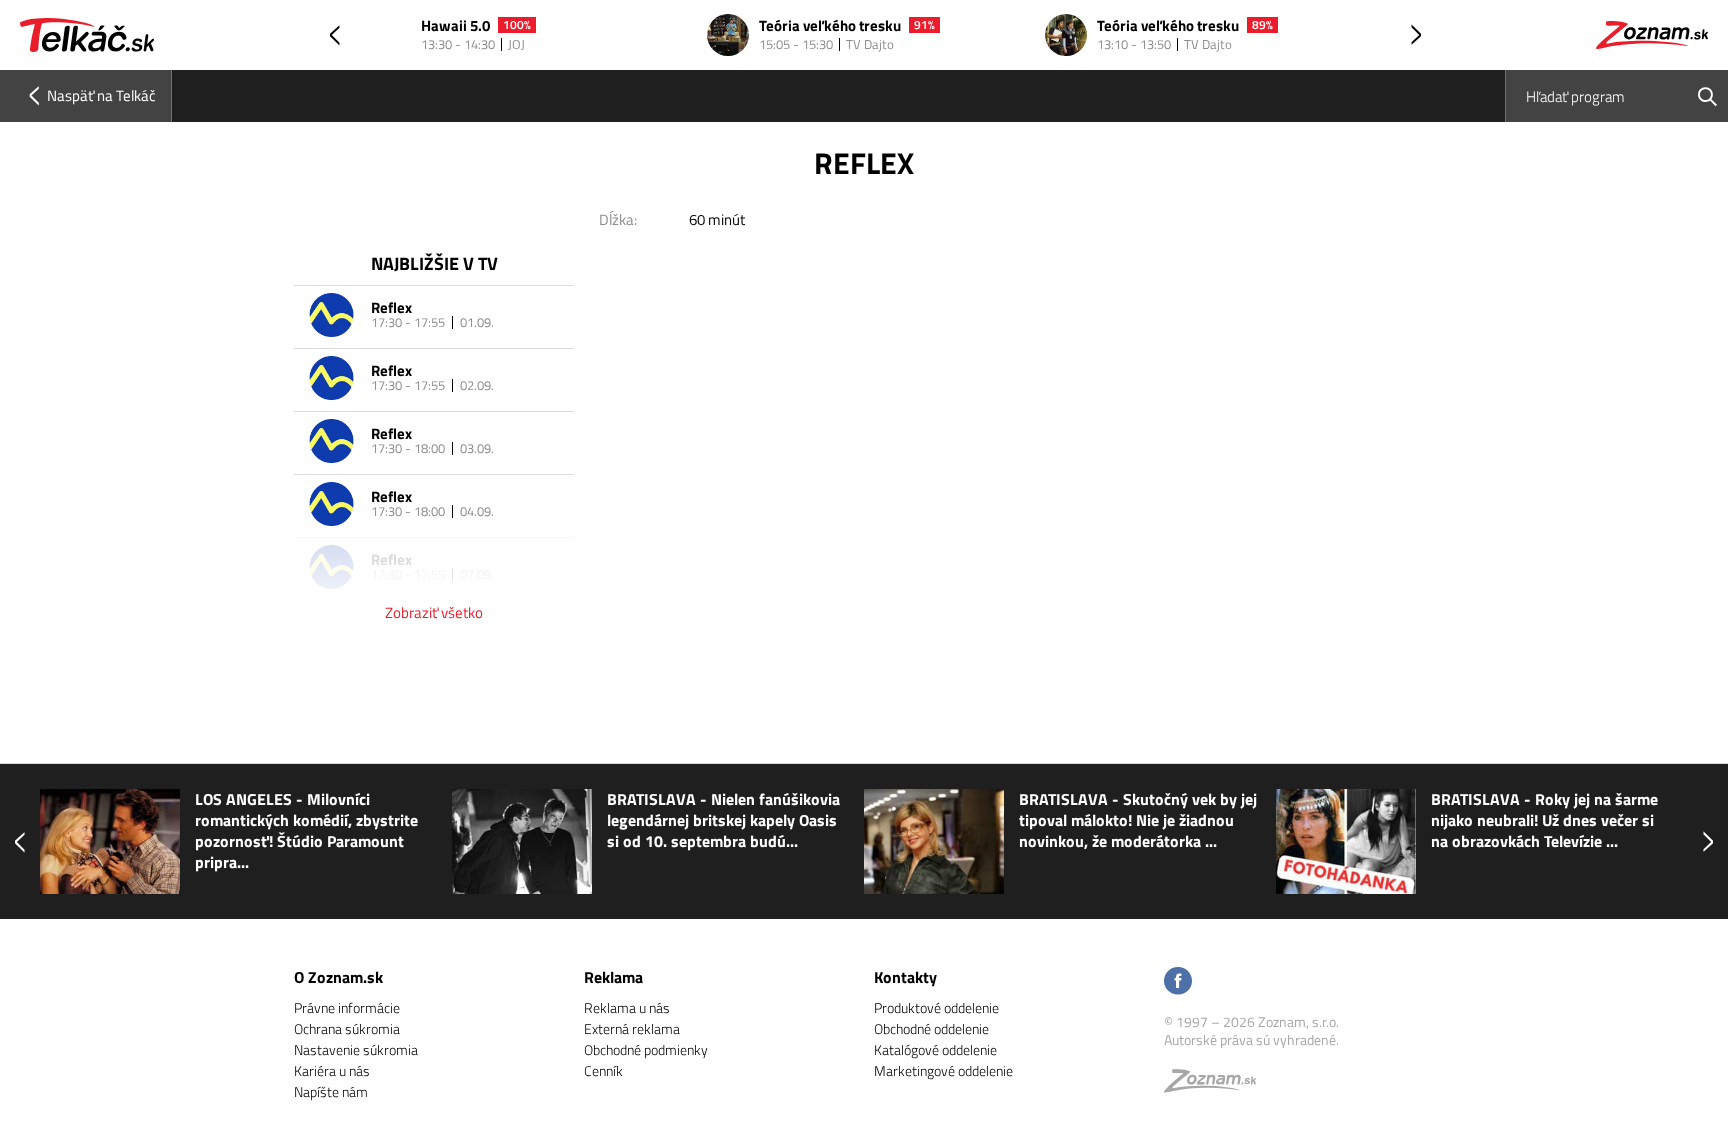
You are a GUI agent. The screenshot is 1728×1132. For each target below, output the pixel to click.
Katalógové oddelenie (935, 1049)
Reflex (391, 307)
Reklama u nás (627, 1007)
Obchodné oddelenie (931, 1028)
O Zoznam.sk (338, 977)
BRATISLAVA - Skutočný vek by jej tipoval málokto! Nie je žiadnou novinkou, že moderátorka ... (1138, 820)
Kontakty (905, 977)
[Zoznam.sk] (1217, 1085)
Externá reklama (632, 1028)
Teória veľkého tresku (830, 26)
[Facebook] (1178, 982)
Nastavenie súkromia (356, 1049)
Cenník (603, 1070)
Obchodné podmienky (646, 1049)
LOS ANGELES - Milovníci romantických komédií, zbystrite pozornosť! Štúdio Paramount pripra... (306, 831)
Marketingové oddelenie (943, 1070)
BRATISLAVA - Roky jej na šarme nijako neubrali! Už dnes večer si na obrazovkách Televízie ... (1544, 820)
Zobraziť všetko (434, 612)
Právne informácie (347, 1007)
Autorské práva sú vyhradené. (1251, 1039)
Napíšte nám (331, 1091)
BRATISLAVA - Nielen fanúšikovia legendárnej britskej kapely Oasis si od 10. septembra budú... (723, 820)
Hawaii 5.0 (455, 26)
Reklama (613, 977)
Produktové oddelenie (936, 1007)
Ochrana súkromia (347, 1028)
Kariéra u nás (332, 1070)
